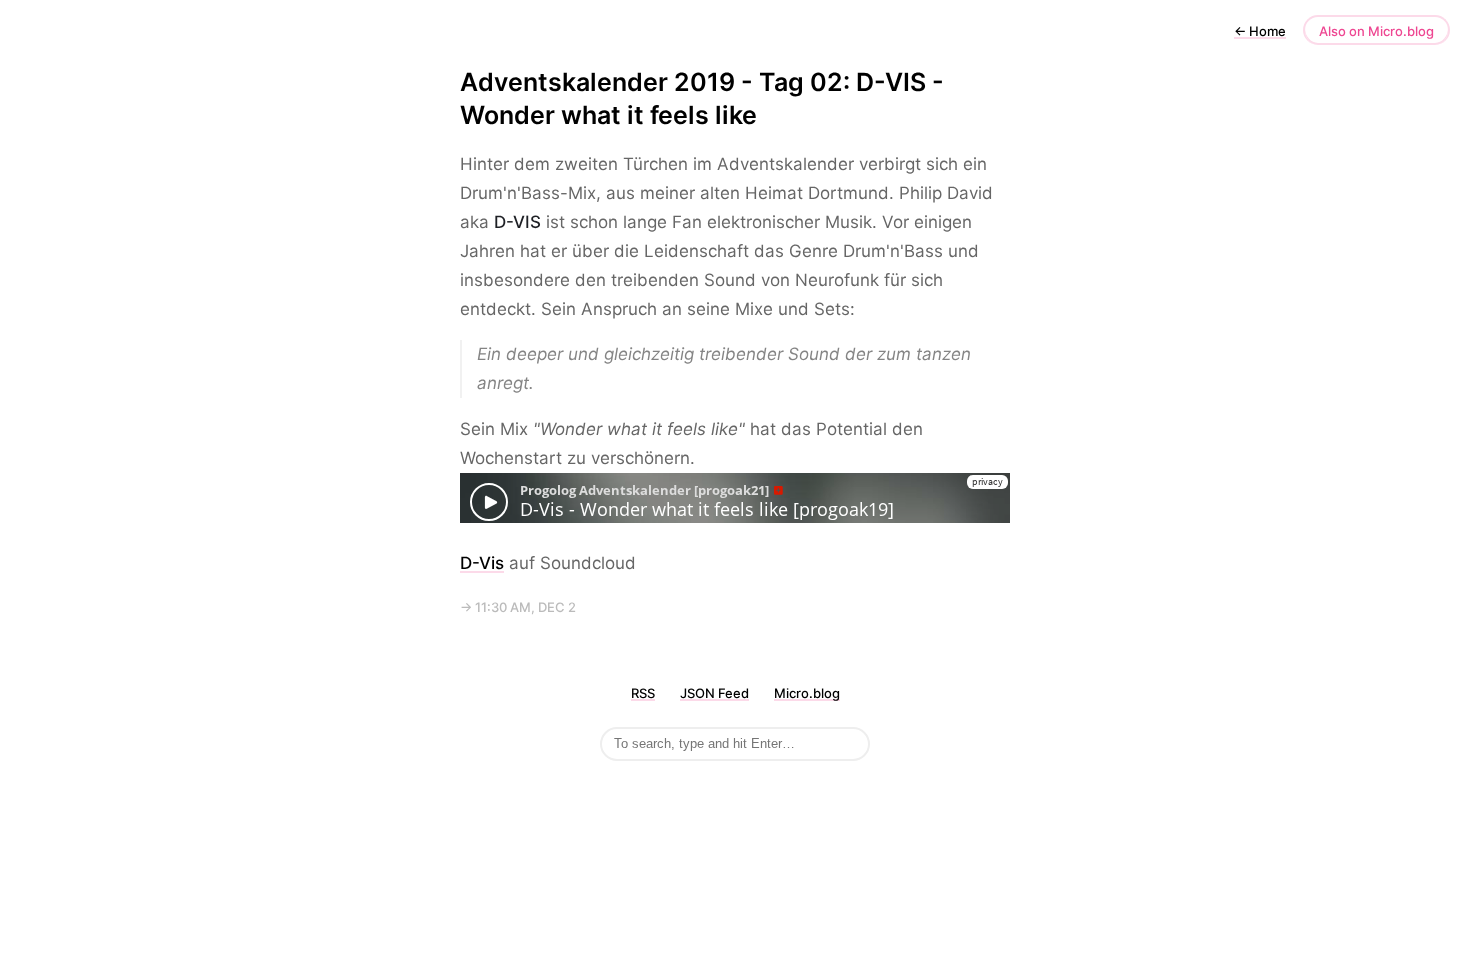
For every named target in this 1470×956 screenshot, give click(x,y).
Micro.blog (807, 693)
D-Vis (482, 563)
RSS (643, 693)
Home (1260, 31)
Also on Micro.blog (1376, 31)
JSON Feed (714, 693)
